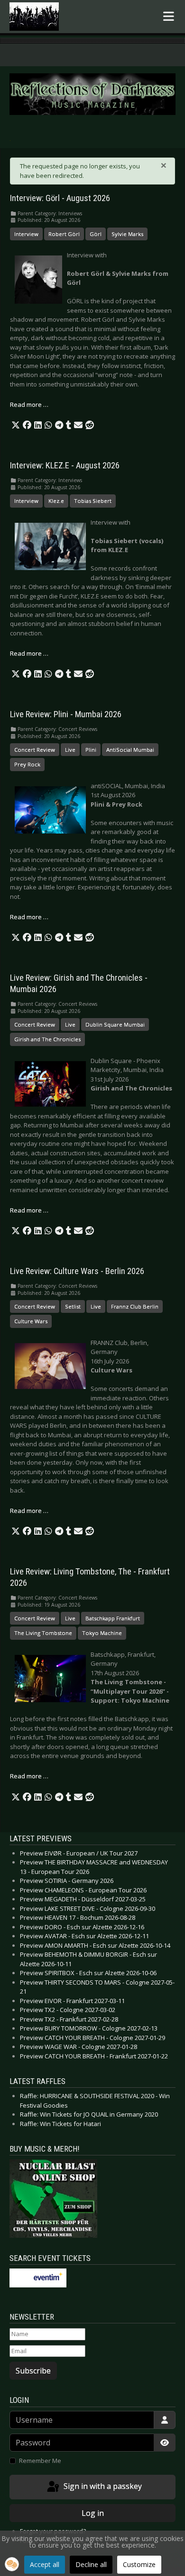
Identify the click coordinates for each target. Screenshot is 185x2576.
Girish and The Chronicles (47, 1039)
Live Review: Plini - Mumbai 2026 (66, 714)
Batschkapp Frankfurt (113, 1618)
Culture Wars (31, 1321)
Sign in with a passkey (102, 2486)
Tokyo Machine (102, 1633)
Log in (93, 2513)
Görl (96, 234)
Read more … (29, 404)
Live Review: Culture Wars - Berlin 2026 (77, 1271)
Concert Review (35, 750)
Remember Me (40, 2461)
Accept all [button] (45, 2564)
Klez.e (56, 501)
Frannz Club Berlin (135, 1306)
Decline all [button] (91, 2564)
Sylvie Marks (127, 234)
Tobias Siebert (93, 501)
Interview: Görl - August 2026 (60, 198)
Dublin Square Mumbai (115, 1024)
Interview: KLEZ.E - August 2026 (65, 466)
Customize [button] (139, 2564)
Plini (91, 750)
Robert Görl (64, 234)
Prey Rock (27, 764)
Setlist (73, 1306)
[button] (16, 425)
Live (70, 750)
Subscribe (33, 2371)
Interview (26, 234)
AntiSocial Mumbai (130, 750)
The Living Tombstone (43, 1633)
